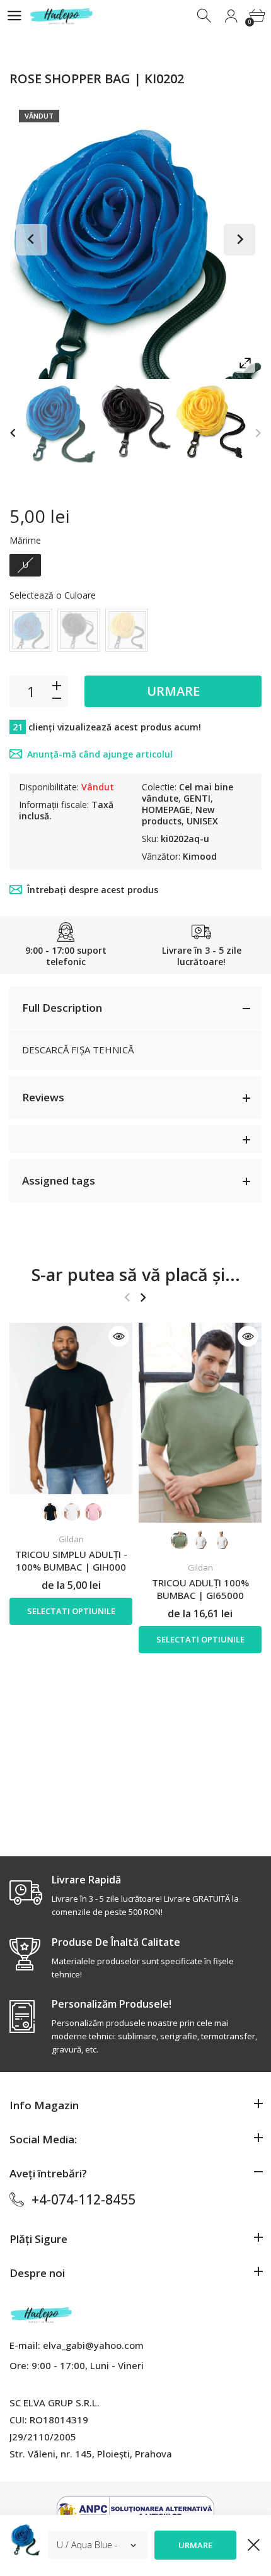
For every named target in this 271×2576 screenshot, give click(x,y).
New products (178, 815)
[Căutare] (205, 16)
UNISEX (202, 821)
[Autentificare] (231, 16)
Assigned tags (59, 1180)
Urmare (173, 691)
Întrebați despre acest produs (93, 890)
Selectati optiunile (71, 1611)
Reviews (43, 1097)
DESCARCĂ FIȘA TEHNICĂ (78, 1050)
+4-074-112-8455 (84, 2199)
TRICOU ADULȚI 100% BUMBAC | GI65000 (200, 1589)
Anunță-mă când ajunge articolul (100, 754)
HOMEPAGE (166, 810)
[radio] (25, 565)
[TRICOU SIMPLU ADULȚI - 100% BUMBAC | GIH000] (71, 1408)
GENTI (197, 798)
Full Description (62, 1008)
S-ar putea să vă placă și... (136, 1274)
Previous (32, 240)
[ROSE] (60, 424)
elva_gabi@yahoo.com (93, 2345)
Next (239, 240)
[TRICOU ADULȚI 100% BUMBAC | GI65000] (200, 1423)
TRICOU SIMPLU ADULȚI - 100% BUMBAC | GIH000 (71, 1560)
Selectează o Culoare (53, 595)
